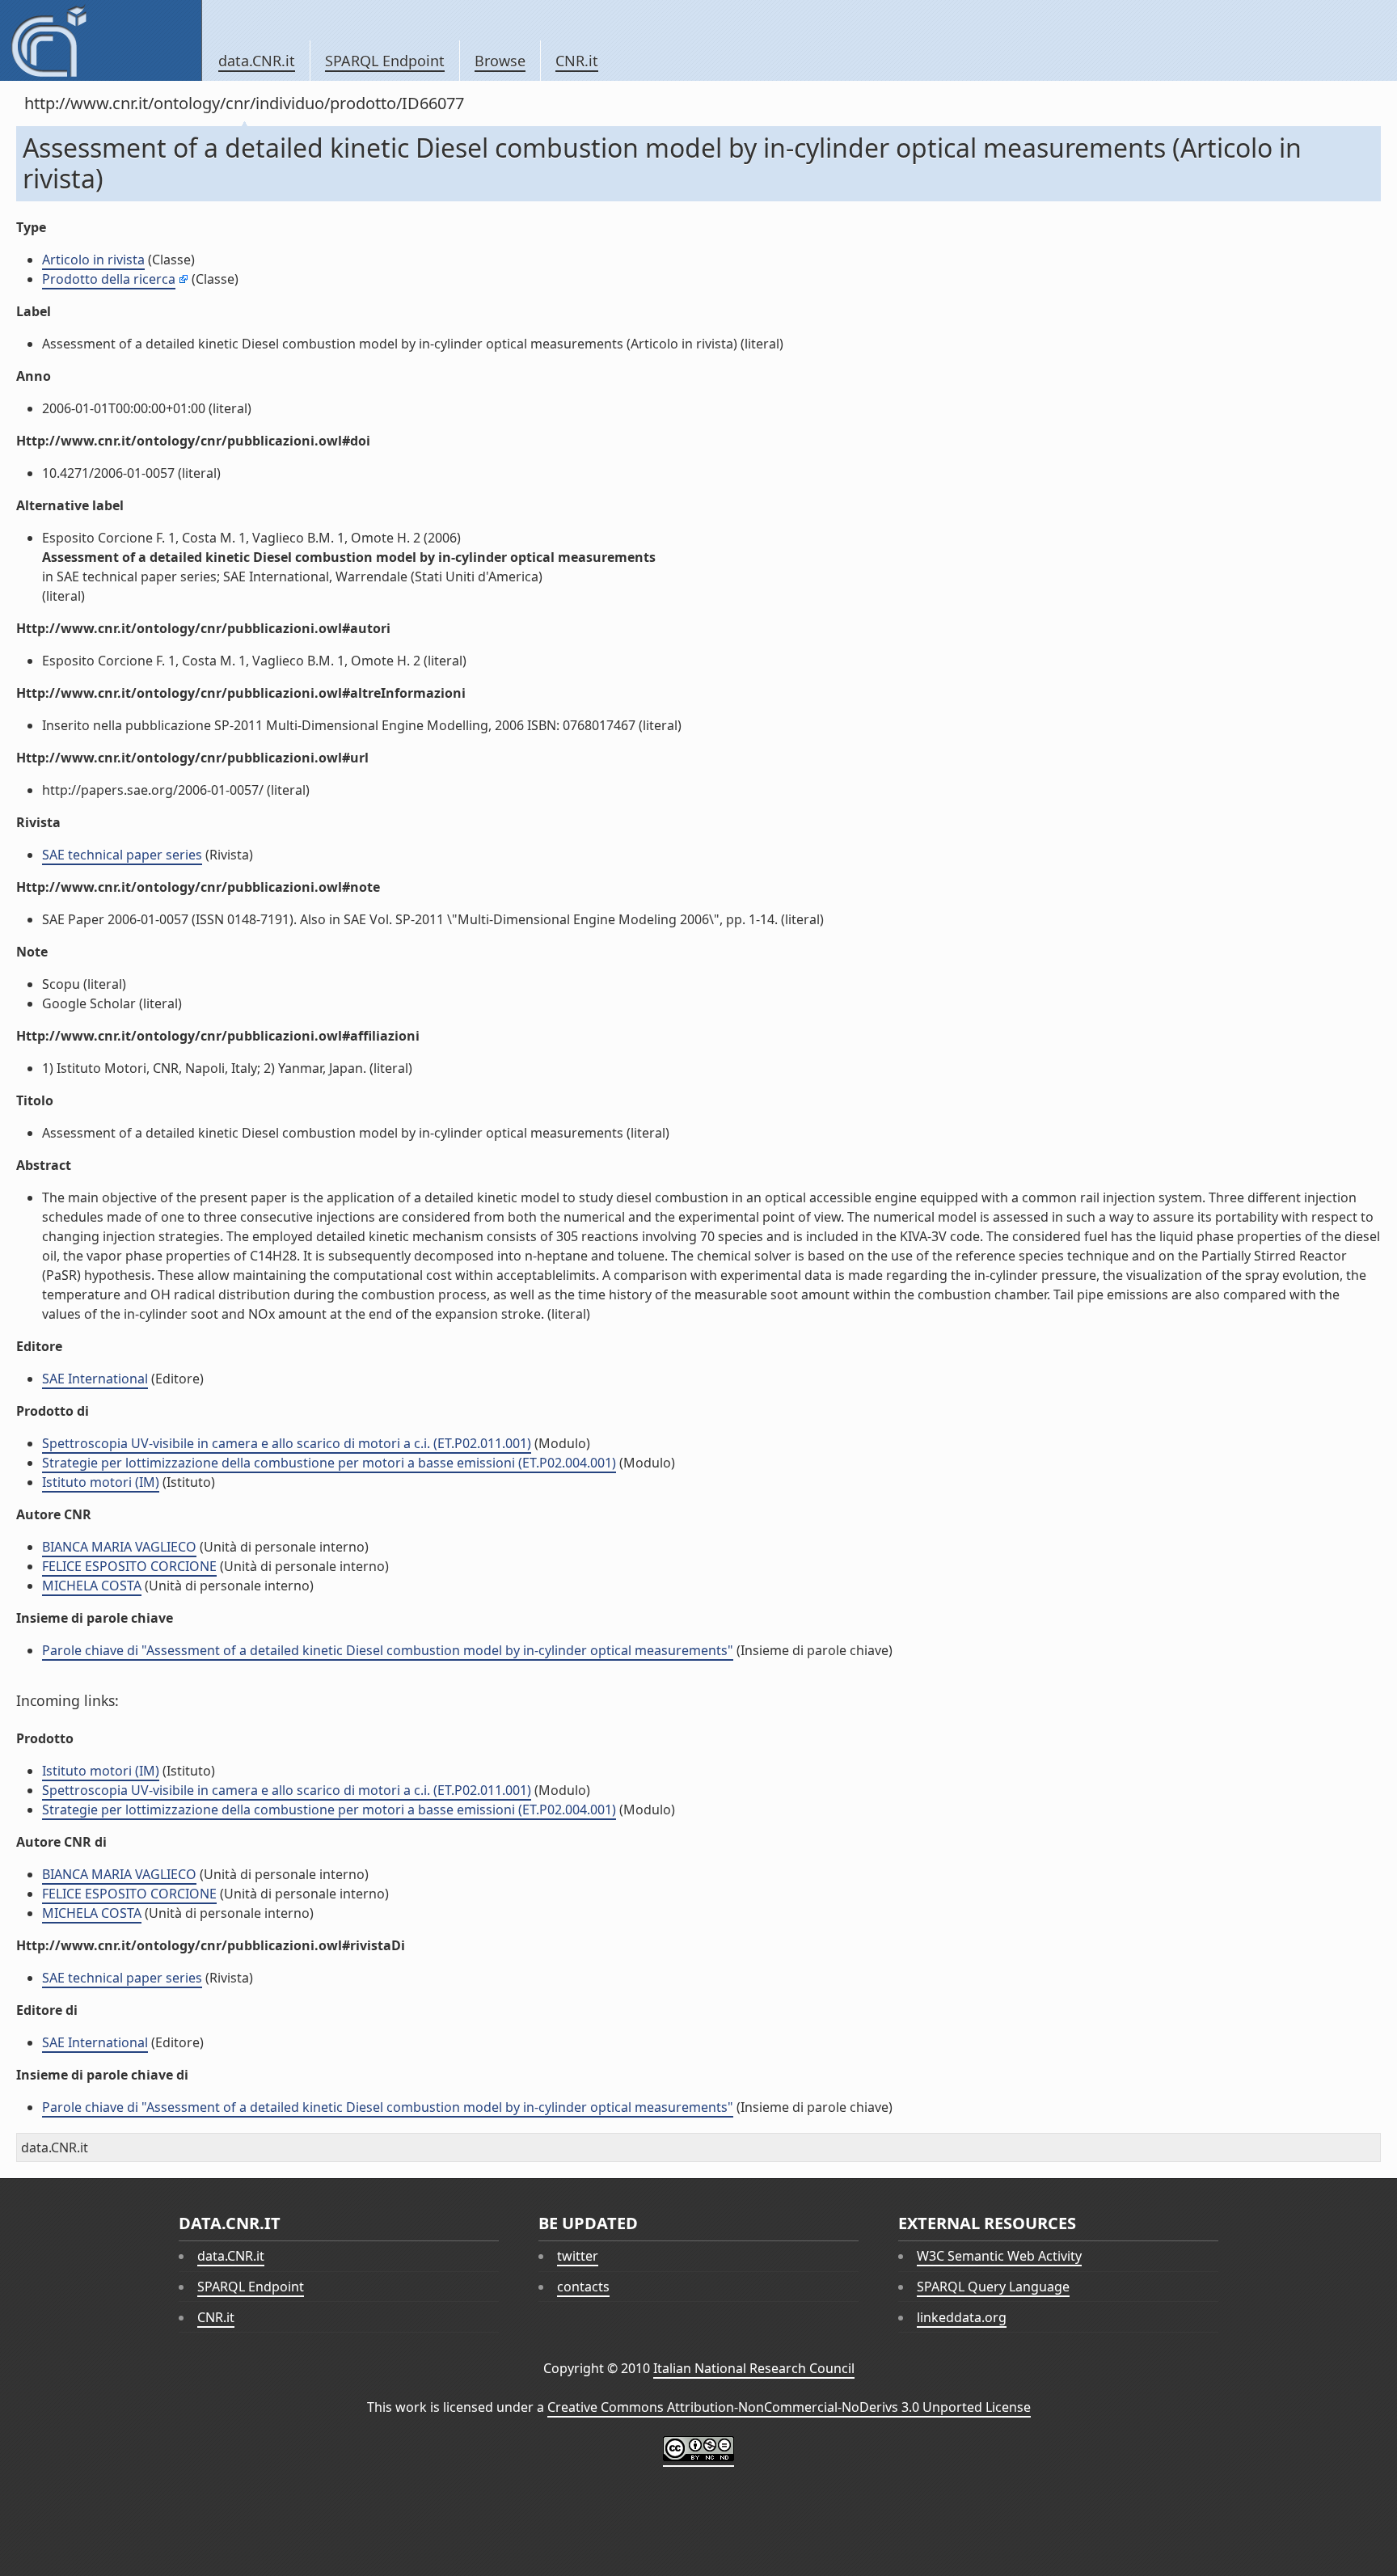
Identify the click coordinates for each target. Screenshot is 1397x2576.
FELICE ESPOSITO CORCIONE (129, 1566)
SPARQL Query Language (993, 2287)
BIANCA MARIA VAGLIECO (119, 1547)
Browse (500, 61)
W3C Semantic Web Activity (999, 2256)
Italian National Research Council (754, 2368)
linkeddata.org (962, 2317)
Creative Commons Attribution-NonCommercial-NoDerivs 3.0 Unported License (789, 2407)
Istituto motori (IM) (101, 1482)
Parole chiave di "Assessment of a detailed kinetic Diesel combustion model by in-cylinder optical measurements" (388, 1650)
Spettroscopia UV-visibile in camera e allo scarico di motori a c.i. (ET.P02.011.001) (287, 1443)
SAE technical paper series (122, 855)
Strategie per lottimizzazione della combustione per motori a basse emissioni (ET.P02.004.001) (329, 1463)
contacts (583, 2287)
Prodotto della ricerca (109, 279)
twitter (578, 2256)
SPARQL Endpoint (385, 61)
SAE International (95, 1379)
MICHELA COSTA (92, 1586)
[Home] (101, 40)
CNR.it (577, 61)
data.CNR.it (257, 61)
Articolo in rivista (93, 260)
